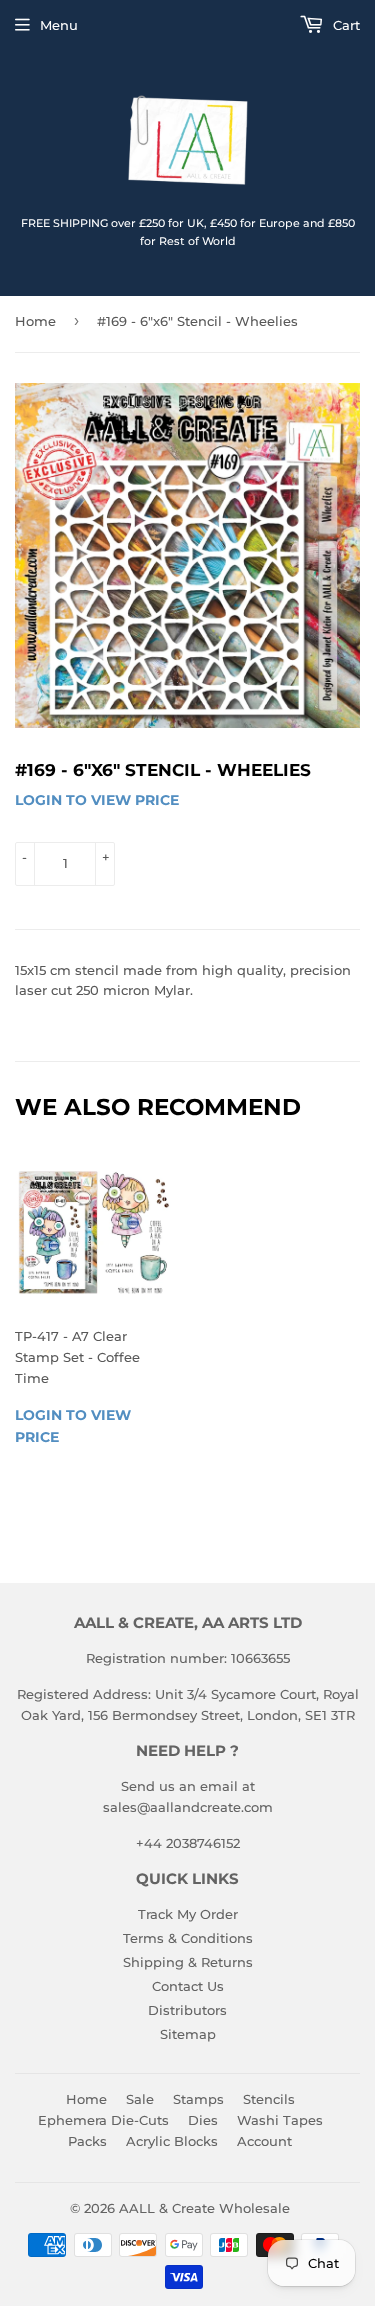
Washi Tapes (280, 2120)
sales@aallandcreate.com (188, 1807)
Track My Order (188, 1914)
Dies (203, 2120)
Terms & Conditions (188, 1938)
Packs (87, 2141)
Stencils (269, 2099)
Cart (344, 25)
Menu (59, 25)
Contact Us (188, 1986)
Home (35, 321)
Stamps (198, 2099)
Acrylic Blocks (172, 2141)
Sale (140, 2099)
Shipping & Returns (188, 1962)
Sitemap (188, 2034)
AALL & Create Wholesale (204, 2208)
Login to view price (97, 800)
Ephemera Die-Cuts (103, 2120)
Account (264, 2141)
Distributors (187, 2010)
